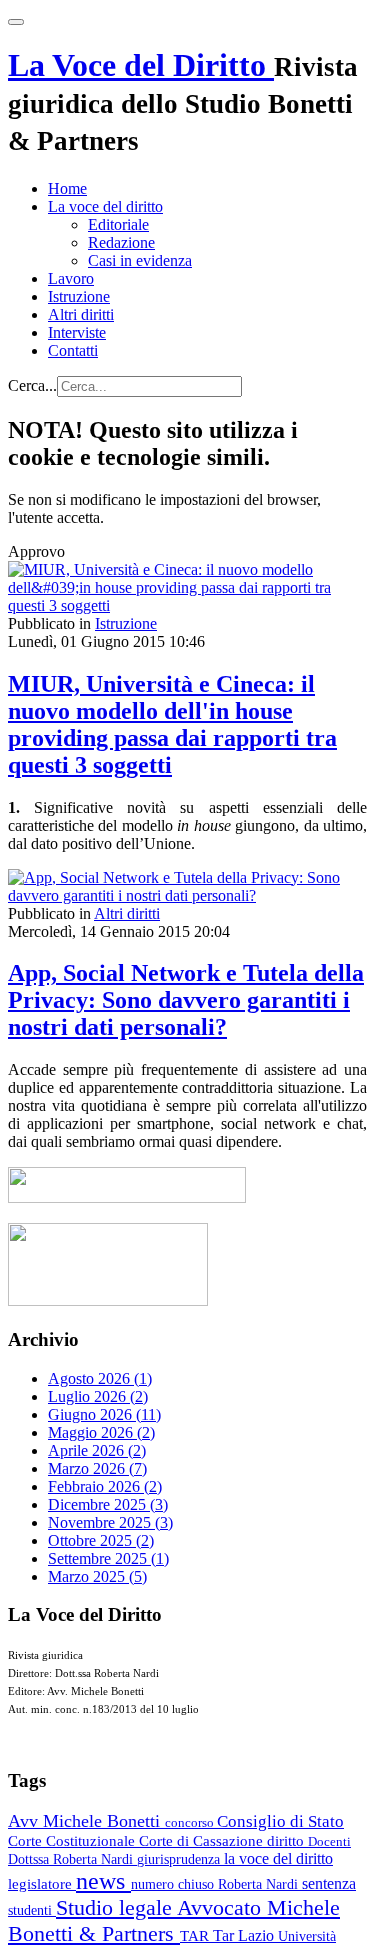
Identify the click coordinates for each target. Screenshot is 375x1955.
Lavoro (71, 278)
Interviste (77, 332)
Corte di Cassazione (203, 1841)
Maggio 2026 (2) (101, 1432)
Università (307, 1936)
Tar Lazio (245, 1935)
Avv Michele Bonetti (86, 1821)
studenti (32, 1910)
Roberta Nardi (260, 1884)
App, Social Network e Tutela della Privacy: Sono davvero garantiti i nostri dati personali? (186, 1000)
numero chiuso (174, 1884)
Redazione (121, 242)
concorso (191, 1822)
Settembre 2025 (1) (108, 1558)
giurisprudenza (180, 1859)
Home (67, 188)
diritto (287, 1841)
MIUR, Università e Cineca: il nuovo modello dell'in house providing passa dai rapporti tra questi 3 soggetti (172, 724)
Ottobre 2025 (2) (101, 1540)
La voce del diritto (105, 206)
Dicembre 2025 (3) (108, 1504)
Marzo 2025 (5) (97, 1576)
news (103, 1881)
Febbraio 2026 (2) (105, 1486)
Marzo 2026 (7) (97, 1468)
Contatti (73, 350)
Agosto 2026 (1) (100, 1378)
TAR (196, 1936)
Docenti (329, 1841)
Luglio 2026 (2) (98, 1396)
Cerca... (32, 385)
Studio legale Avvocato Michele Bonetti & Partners (174, 1920)
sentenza (329, 1883)
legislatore (42, 1884)
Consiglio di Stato (280, 1821)
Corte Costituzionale (73, 1841)
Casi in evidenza (140, 260)
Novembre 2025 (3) (110, 1522)
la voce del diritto (278, 1858)
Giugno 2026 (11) (104, 1414)
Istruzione (79, 296)
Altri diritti (81, 314)
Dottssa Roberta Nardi (72, 1859)
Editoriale (118, 224)
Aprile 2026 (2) (97, 1450)
